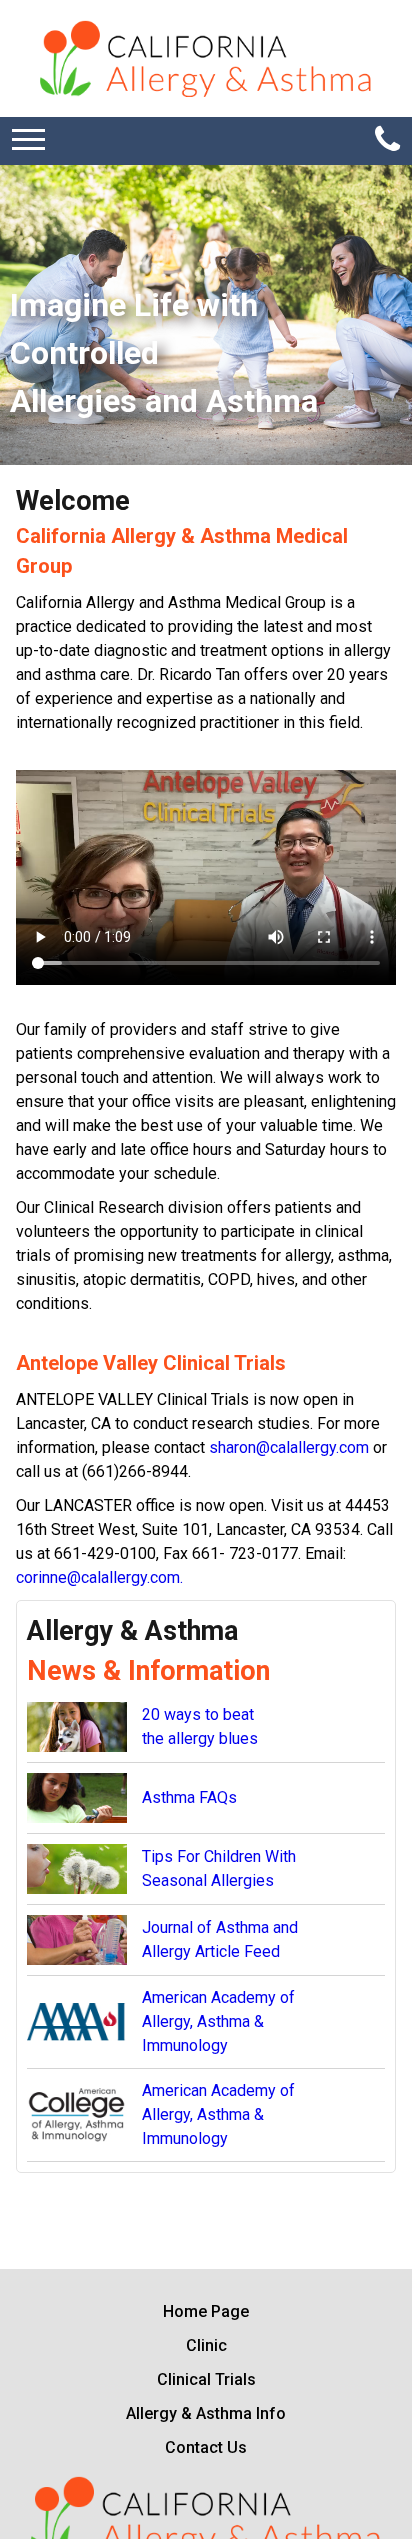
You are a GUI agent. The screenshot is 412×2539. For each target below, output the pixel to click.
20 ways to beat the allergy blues (200, 1726)
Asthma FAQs (189, 1797)
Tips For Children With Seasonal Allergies (219, 1868)
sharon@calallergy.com (289, 1447)
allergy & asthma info (206, 2413)
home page (206, 2311)
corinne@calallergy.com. (99, 1577)
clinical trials (206, 2379)
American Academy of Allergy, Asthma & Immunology (218, 2021)
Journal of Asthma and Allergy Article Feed (220, 1939)
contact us (206, 2447)
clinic (206, 2345)
